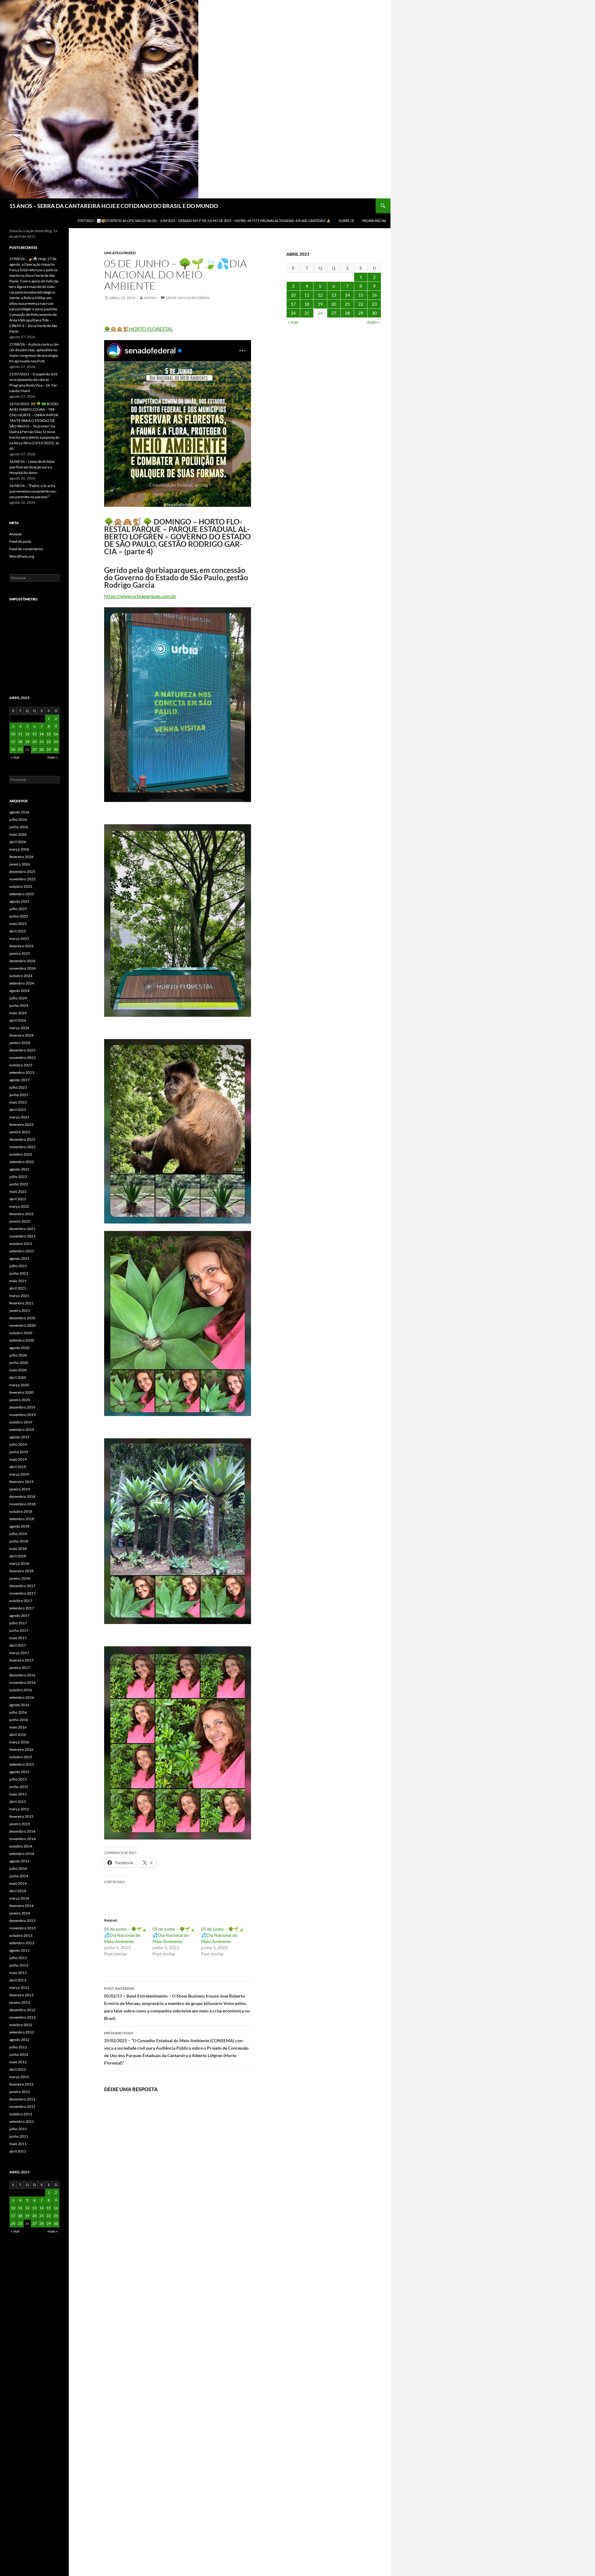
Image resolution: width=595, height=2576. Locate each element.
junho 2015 (19, 1787)
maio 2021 (18, 1281)
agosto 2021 (19, 1258)
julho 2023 (18, 1087)
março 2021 (19, 1296)
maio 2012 (18, 2062)
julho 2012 (18, 2047)
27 (334, 313)
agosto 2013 (19, 1950)
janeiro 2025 (20, 953)
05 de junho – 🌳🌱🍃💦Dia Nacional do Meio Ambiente (126, 1935)
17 (293, 304)
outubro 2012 (21, 2025)
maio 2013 (18, 1973)
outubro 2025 (21, 886)
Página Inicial (374, 221)
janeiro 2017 (20, 1668)
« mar (293, 322)
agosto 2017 (19, 1616)
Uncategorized (120, 253)
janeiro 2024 (20, 1043)
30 (374, 313)
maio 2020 (18, 1370)
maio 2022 (18, 1191)
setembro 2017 (22, 1608)
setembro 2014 (22, 1854)
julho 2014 (18, 1868)
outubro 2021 (21, 1244)
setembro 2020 (22, 1340)
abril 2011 (18, 2151)
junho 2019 (19, 1452)
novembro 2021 (22, 1236)
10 (293, 295)
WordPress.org (22, 556)
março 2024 (19, 1028)
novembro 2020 (22, 1325)
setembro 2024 (22, 983)
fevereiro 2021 (21, 1303)
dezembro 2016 (22, 1675)
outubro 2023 (21, 1065)
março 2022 (19, 1206)
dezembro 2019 (22, 1407)
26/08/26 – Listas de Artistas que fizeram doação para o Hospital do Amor (32, 467)
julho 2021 (18, 1266)
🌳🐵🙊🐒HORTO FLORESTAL (139, 329)
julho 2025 (18, 909)
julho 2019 (18, 1444)
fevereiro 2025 (21, 946)
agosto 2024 (19, 991)
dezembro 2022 (22, 1139)
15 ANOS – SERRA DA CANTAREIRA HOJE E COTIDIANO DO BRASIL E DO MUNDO (114, 206)
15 (361, 295)
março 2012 (19, 2077)
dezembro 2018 (22, 1496)
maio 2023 (18, 1102)
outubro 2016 (21, 1690)
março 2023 (19, 1117)
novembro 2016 (22, 1682)
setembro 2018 (22, 1519)
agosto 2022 (19, 1169)
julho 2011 (18, 2129)
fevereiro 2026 (21, 857)
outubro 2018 (21, 1511)
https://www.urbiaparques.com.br (140, 596)
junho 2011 (19, 2136)
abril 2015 (18, 1801)
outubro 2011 (21, 2114)
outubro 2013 (21, 1935)
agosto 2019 (19, 1437)
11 (307, 295)
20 (334, 304)
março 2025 (19, 938)
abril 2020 (18, 1377)
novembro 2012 (22, 2017)
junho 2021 (19, 1273)
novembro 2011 (22, 2107)
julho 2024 (18, 998)
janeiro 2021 (20, 1310)
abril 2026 (18, 842)
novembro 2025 (22, 879)
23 (374, 304)
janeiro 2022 (20, 1221)
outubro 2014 (21, 1846)
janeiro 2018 (20, 1578)
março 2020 (19, 1385)
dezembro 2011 (22, 2099)
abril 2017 (18, 1645)
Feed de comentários (26, 549)
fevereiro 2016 (21, 1749)
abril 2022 (18, 1199)
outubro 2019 (21, 1422)
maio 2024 (18, 1013)
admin (150, 298)
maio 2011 (18, 2144)
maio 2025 (18, 924)
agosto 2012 (19, 2040)
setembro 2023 (22, 1072)
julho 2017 (18, 1623)
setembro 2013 (22, 1943)
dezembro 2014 (22, 1831)
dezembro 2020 (22, 1318)
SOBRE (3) (346, 221)
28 (347, 313)
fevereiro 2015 (21, 1816)
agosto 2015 (19, 1772)
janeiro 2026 (20, 864)
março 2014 (19, 1898)
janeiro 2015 (20, 1824)
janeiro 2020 (20, 1400)
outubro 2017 (21, 1601)
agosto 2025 (19, 901)
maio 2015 (18, 1794)
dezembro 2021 (22, 1229)
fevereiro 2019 (21, 1482)
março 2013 (19, 1987)
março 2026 (19, 849)
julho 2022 (18, 1177)
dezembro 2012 (22, 2010)
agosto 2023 (19, 1080)
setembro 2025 (22, 894)
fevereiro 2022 (21, 1214)
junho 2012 (19, 2054)
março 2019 (19, 1474)
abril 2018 (18, 1556)
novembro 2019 (22, 1415)
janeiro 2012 (20, 2092)
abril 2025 (18, 931)
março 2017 (19, 1653)
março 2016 (19, 1742)
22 (361, 304)
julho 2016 (18, 1712)
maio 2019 (18, 1459)
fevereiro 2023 (21, 1124)
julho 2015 (18, 1779)
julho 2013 (18, 1958)
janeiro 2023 (20, 1132)
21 (347, 304)
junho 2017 (19, 1630)
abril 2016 (18, 1735)
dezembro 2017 (22, 1586)
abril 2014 (18, 1891)
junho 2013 (19, 1965)
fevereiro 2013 (21, 1995)
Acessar (16, 534)
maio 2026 (18, 834)
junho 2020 (19, 1363)
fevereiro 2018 (21, 1571)
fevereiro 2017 (21, 1660)
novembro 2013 (22, 1928)
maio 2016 (18, 1727)
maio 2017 (18, 1638)
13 (334, 295)
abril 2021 (18, 1288)
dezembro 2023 (22, 1050)
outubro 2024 (21, 976)
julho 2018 (18, 1534)
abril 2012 (18, 2069)
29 (361, 313)
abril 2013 (18, 1980)
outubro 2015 (21, 1757)
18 (307, 304)
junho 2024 (19, 1005)
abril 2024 (18, 1020)
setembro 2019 (22, 1430)
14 (347, 295)
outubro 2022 (21, 1154)
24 (293, 313)
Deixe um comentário (187, 298)
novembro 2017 (22, 1593)
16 (374, 295)
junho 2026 (19, 827)
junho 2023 (19, 1095)
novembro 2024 (22, 968)
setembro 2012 (22, 2032)
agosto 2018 (19, 1526)
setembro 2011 (22, 2121)
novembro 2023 (22, 1058)
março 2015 (19, 1809)
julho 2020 (18, 1355)
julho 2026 (18, 819)
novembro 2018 (22, 1504)
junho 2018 (19, 1541)
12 (320, 295)
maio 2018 (18, 1549)
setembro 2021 (22, 1251)
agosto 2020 (19, 1348)
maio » (373, 322)
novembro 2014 (22, 1839)
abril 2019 (18, 1467)
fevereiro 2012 (21, 2084)
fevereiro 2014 (21, 1906)
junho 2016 (19, 1720)
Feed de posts (20, 541)
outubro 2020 (21, 1333)
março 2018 (19, 1563)
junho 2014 (19, 1876)
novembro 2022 (22, 1147)
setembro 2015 (22, 1764)
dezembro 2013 (22, 1921)
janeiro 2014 (20, 1913)
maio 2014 (18, 1883)
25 (307, 313)
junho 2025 (19, 916)
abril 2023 (18, 1110)
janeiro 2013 (20, 2002)
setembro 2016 (22, 1697)
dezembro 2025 (22, 872)
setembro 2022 (22, 1162)
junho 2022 (19, 1184)
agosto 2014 (19, 1861)
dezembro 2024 (22, 961)
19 (320, 304)
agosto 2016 (19, 1705)
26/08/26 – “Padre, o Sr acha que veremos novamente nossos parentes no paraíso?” (33, 491)
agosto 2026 (19, 812)
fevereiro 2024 (21, 1035)
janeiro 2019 (20, 1489)
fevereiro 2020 (21, 1392)
